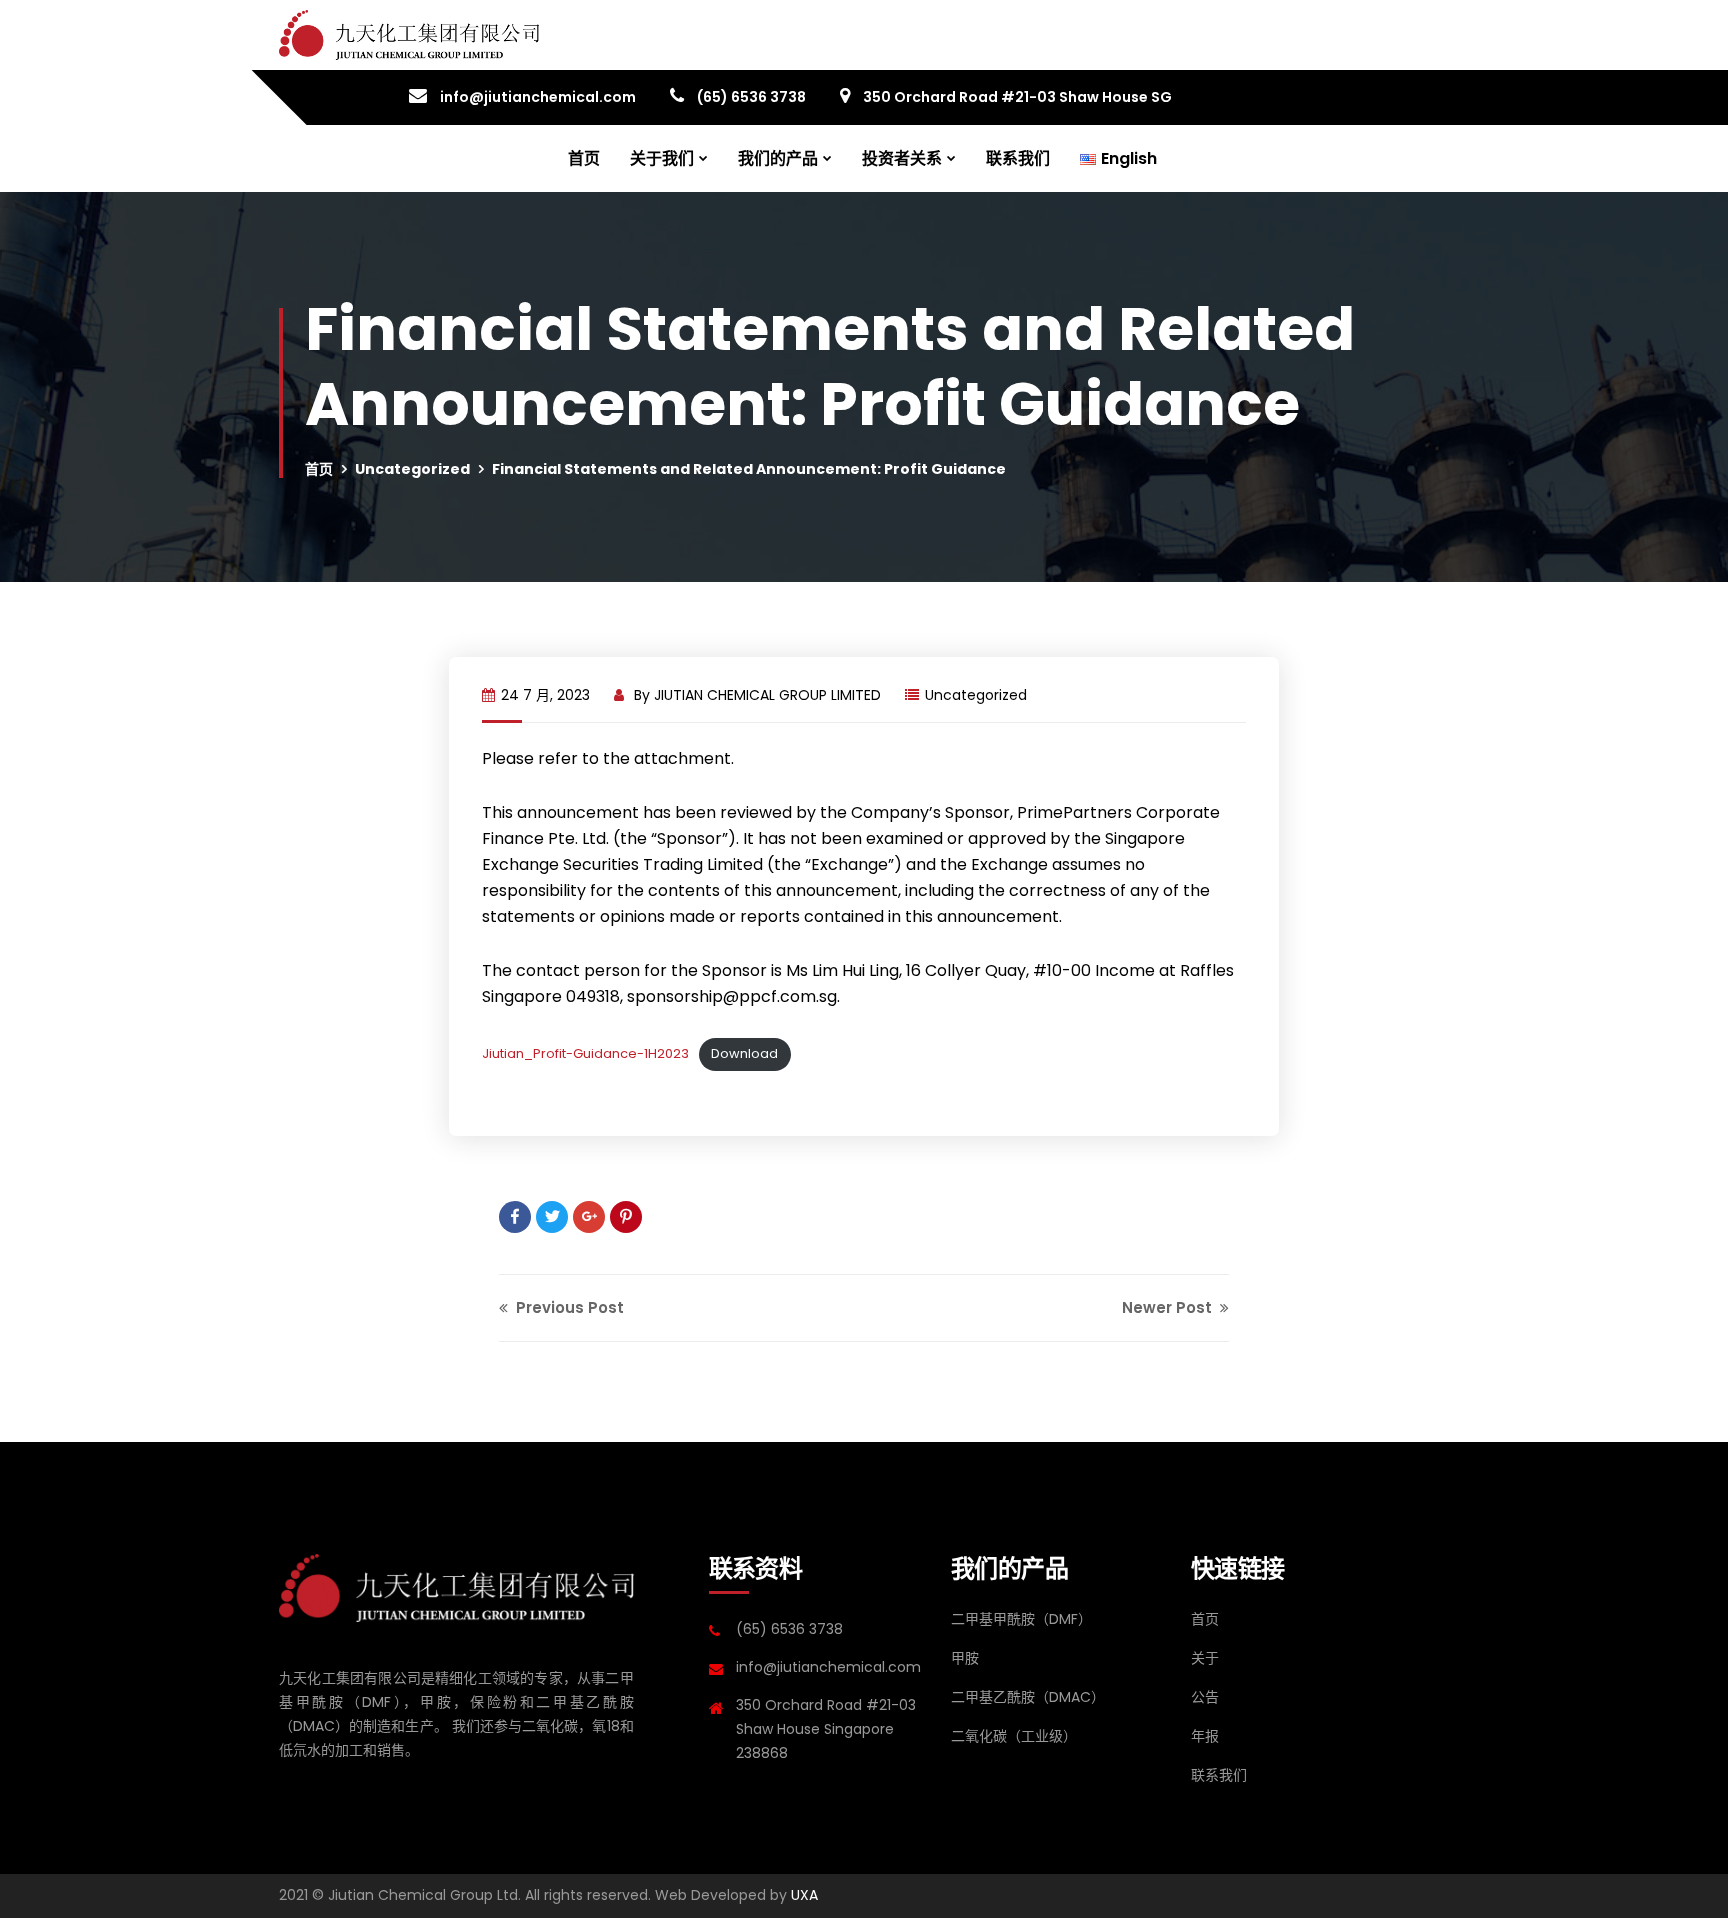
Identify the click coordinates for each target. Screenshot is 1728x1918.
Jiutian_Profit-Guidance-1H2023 (585, 1053)
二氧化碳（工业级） (1014, 1736)
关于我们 (662, 158)
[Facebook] (515, 1217)
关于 (1205, 1658)
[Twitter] (552, 1217)
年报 (1205, 1736)
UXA (804, 1895)
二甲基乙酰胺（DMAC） (1028, 1697)
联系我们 (1018, 158)
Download (744, 1053)
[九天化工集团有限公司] (409, 35)
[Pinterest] (626, 1217)
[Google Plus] (589, 1217)
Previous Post (568, 1307)
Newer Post (1169, 1307)
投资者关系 (902, 158)
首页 (584, 158)
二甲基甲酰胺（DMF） (1021, 1619)
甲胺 (965, 1658)
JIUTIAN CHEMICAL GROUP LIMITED (767, 695)
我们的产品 (778, 158)
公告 (1205, 1697)
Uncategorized (412, 469)
